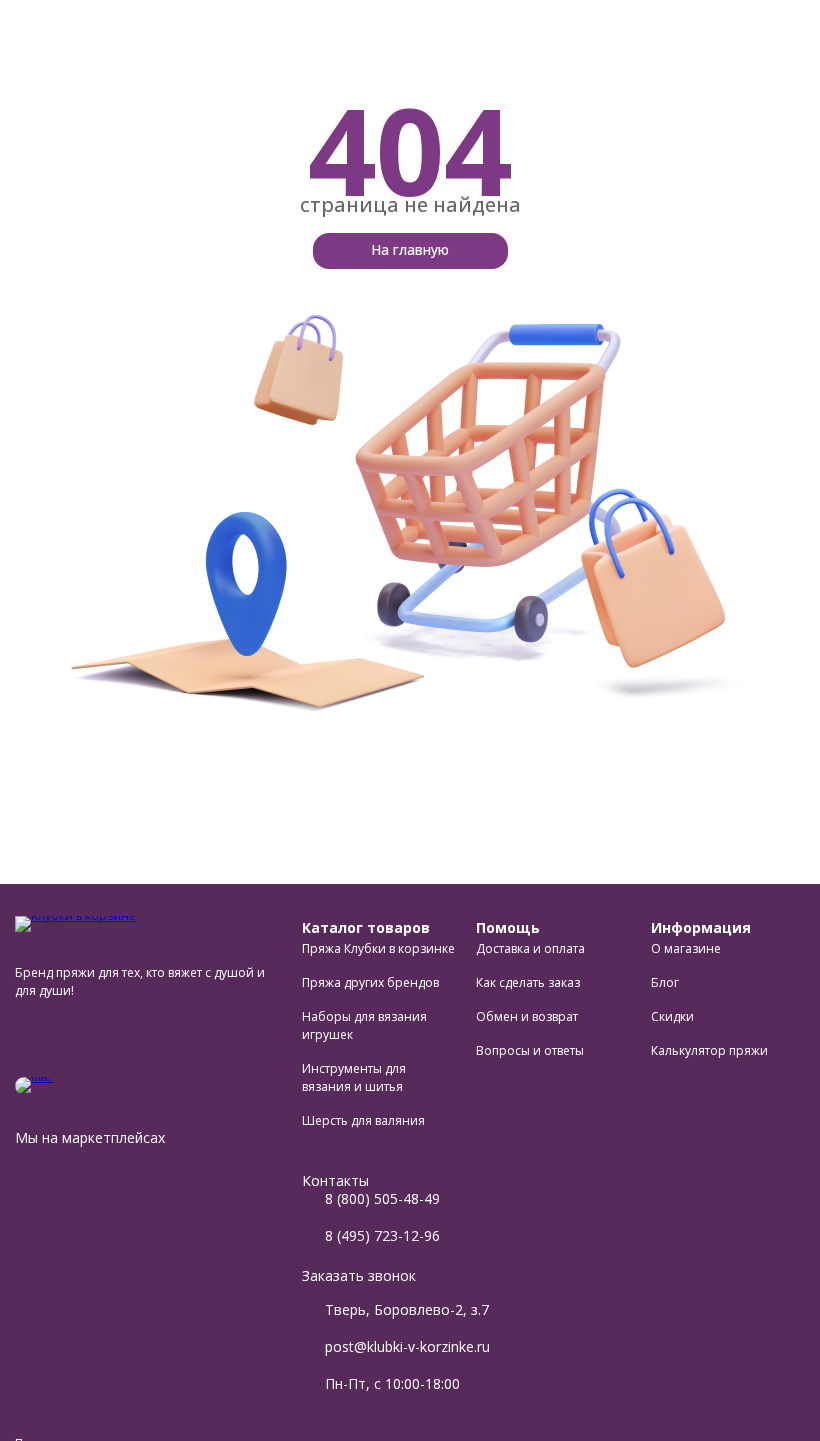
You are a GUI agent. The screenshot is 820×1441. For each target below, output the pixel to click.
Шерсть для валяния (363, 1120)
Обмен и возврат (527, 1016)
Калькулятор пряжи (709, 1050)
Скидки (672, 1016)
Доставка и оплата (530, 948)
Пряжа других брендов (370, 982)
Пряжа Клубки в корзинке (378, 948)
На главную (410, 249)
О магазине (686, 948)
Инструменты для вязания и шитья (354, 1077)
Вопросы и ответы (530, 1050)
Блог (665, 982)
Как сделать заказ (528, 982)
